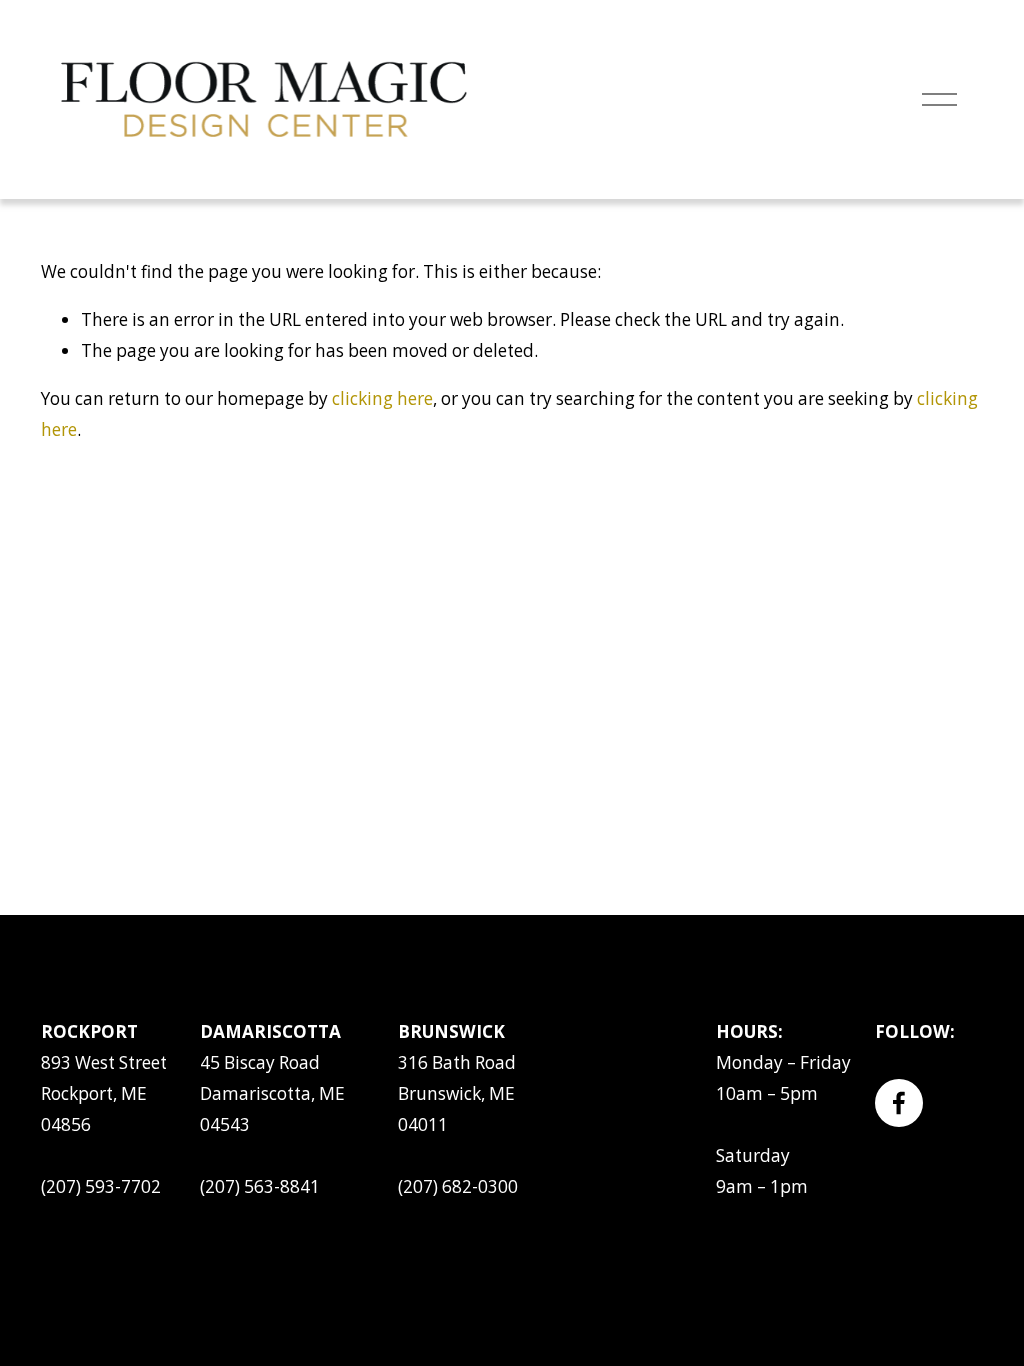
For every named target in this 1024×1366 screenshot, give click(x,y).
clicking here (382, 398)
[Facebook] (899, 1103)
